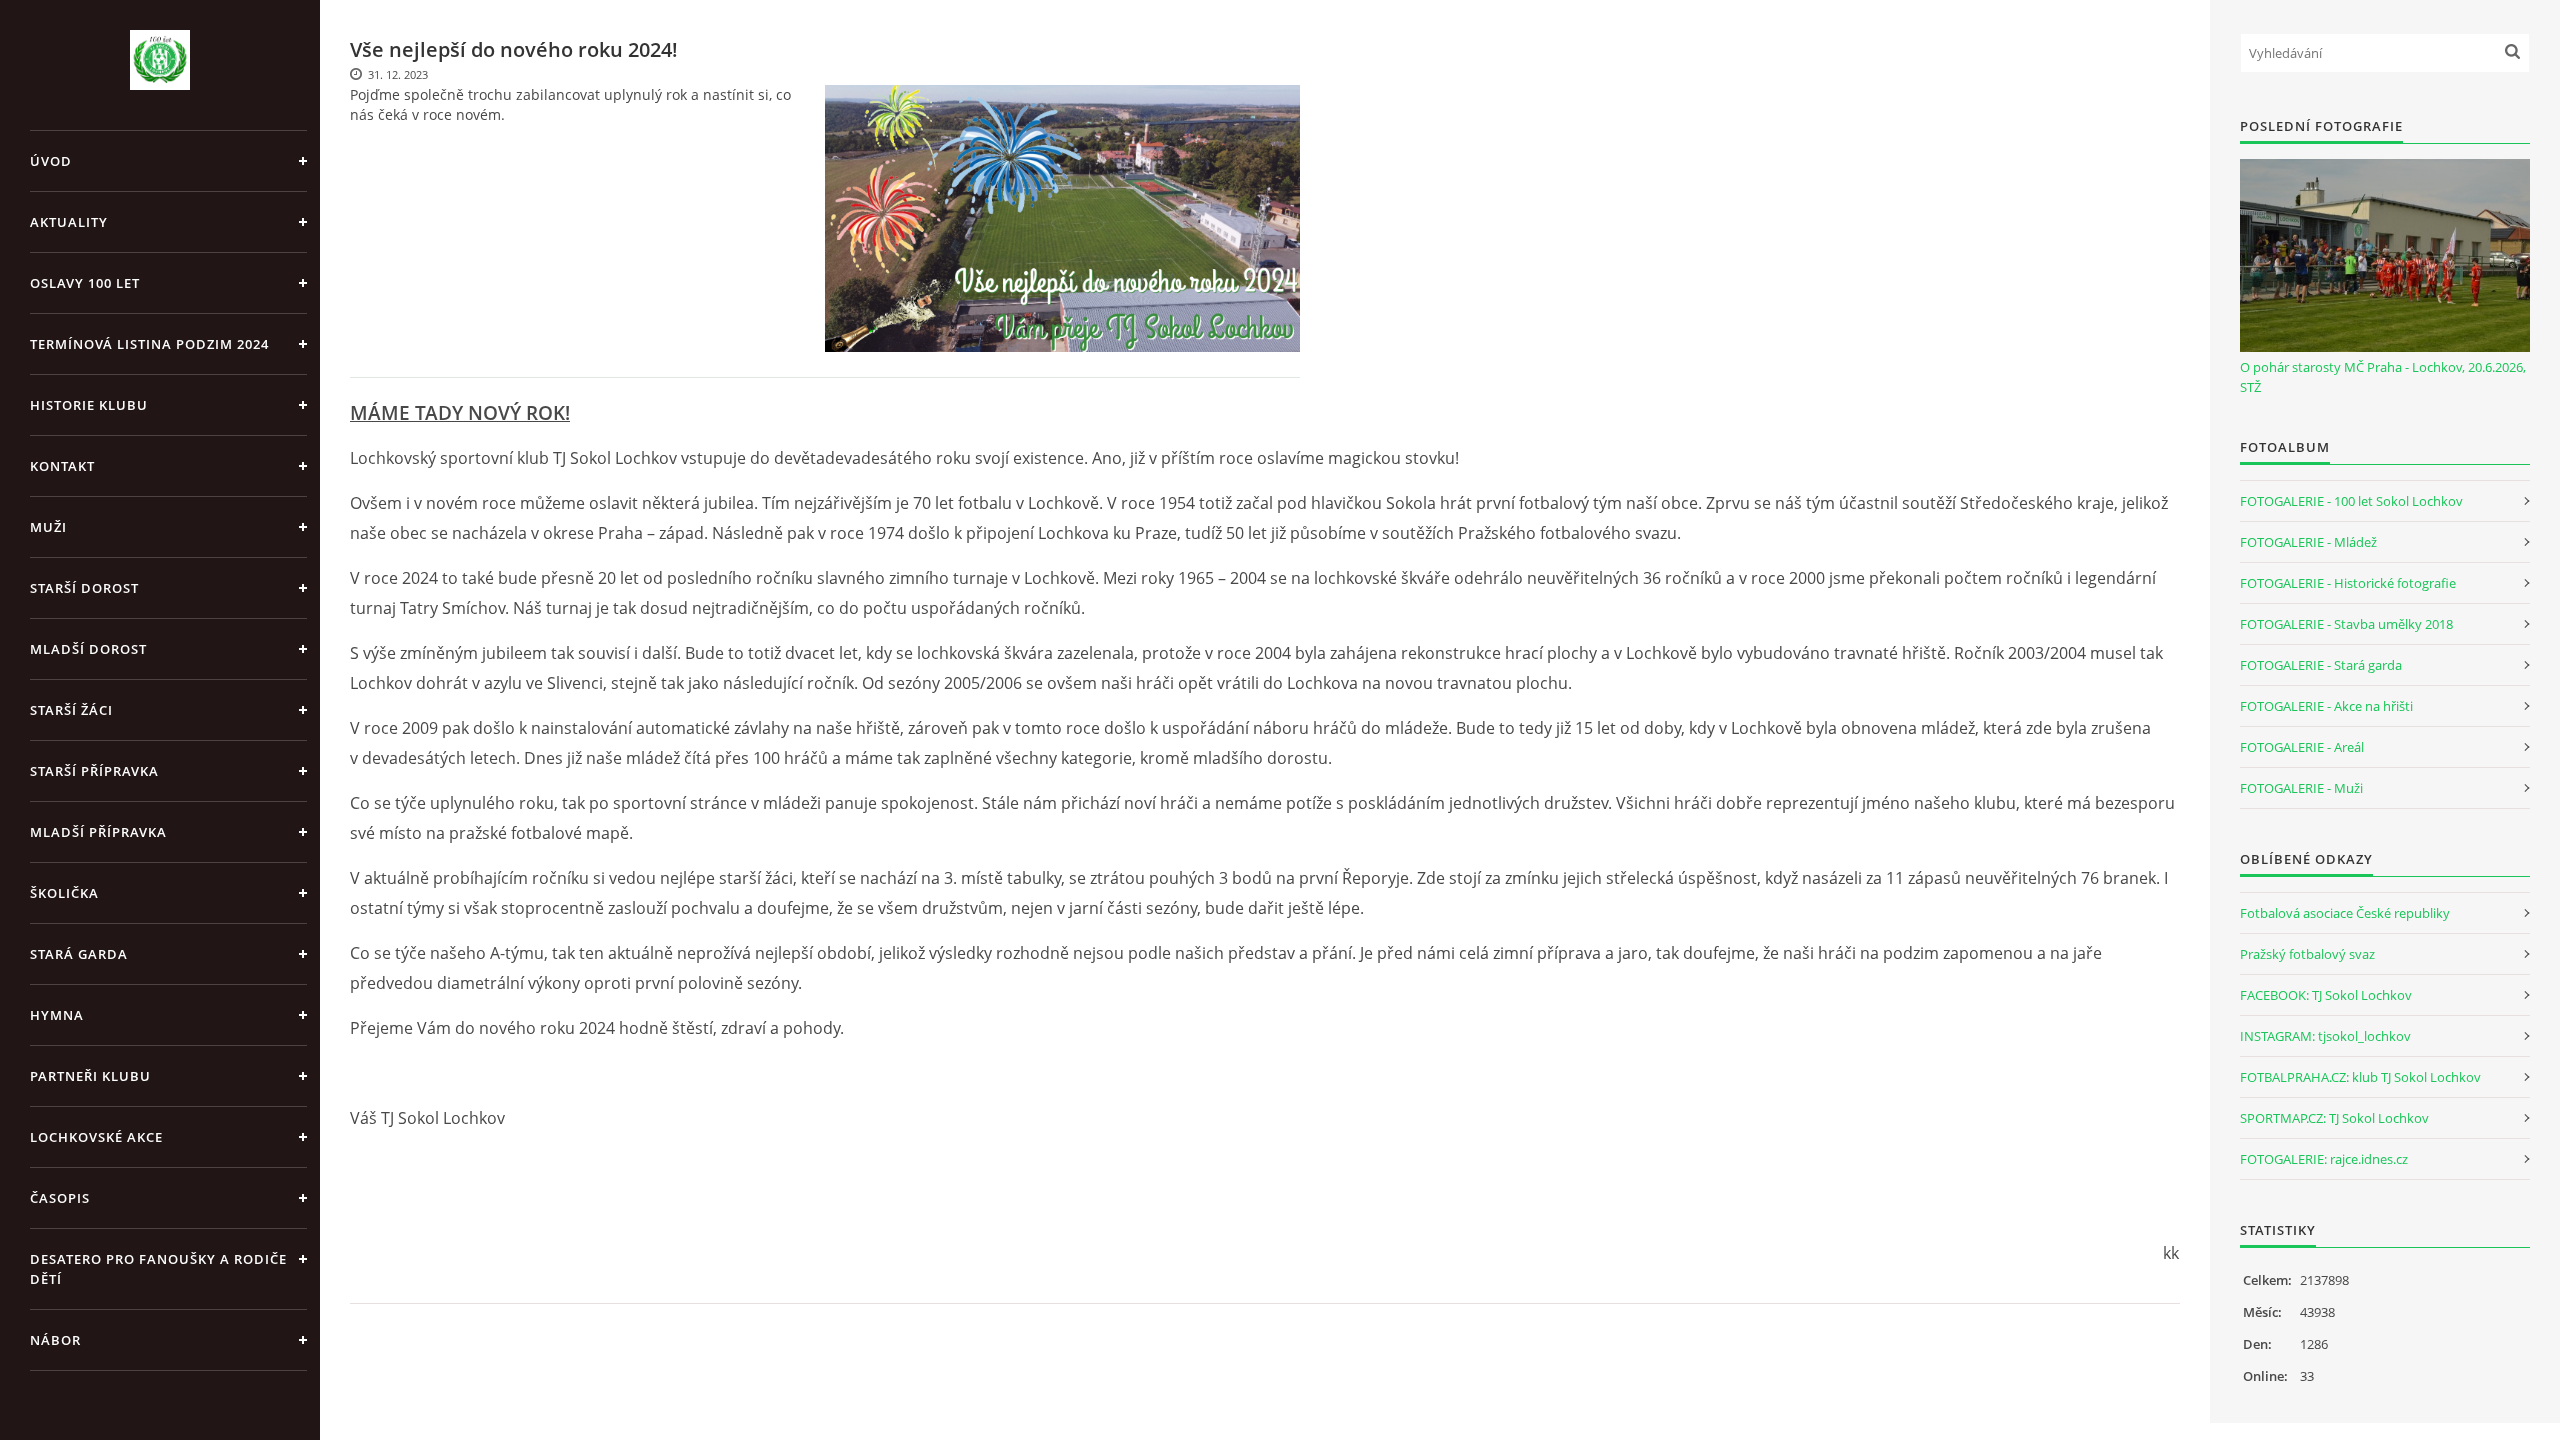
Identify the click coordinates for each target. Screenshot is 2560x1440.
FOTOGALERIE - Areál (2302, 747)
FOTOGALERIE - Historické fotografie (2348, 583)
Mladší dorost (88, 649)
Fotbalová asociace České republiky (2345, 913)
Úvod (51, 161)
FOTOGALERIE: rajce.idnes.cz (2324, 1159)
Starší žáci (71, 710)
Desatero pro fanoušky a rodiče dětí (158, 1269)
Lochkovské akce (96, 1137)
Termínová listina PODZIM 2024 (149, 344)
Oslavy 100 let (85, 283)
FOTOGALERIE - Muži (2301, 788)
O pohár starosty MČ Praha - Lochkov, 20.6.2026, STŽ (2383, 377)
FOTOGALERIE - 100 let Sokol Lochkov (2351, 501)
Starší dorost (84, 588)
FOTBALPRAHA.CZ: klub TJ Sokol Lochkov (2360, 1077)
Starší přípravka (94, 771)
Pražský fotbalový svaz (2307, 954)
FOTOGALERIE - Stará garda (2321, 665)
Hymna (57, 1015)
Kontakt (62, 466)
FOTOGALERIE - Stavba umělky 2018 (2346, 624)
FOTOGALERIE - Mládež (2308, 542)
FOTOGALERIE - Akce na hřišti (2326, 706)
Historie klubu (89, 405)
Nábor (55, 1340)
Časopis (60, 1198)
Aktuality (69, 222)
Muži (48, 527)
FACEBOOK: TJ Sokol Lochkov (2326, 995)
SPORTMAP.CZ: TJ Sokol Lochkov (2334, 1118)
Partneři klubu (90, 1076)
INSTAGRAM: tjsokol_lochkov (2325, 1036)
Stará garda (79, 954)
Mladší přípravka (98, 832)
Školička (64, 893)
